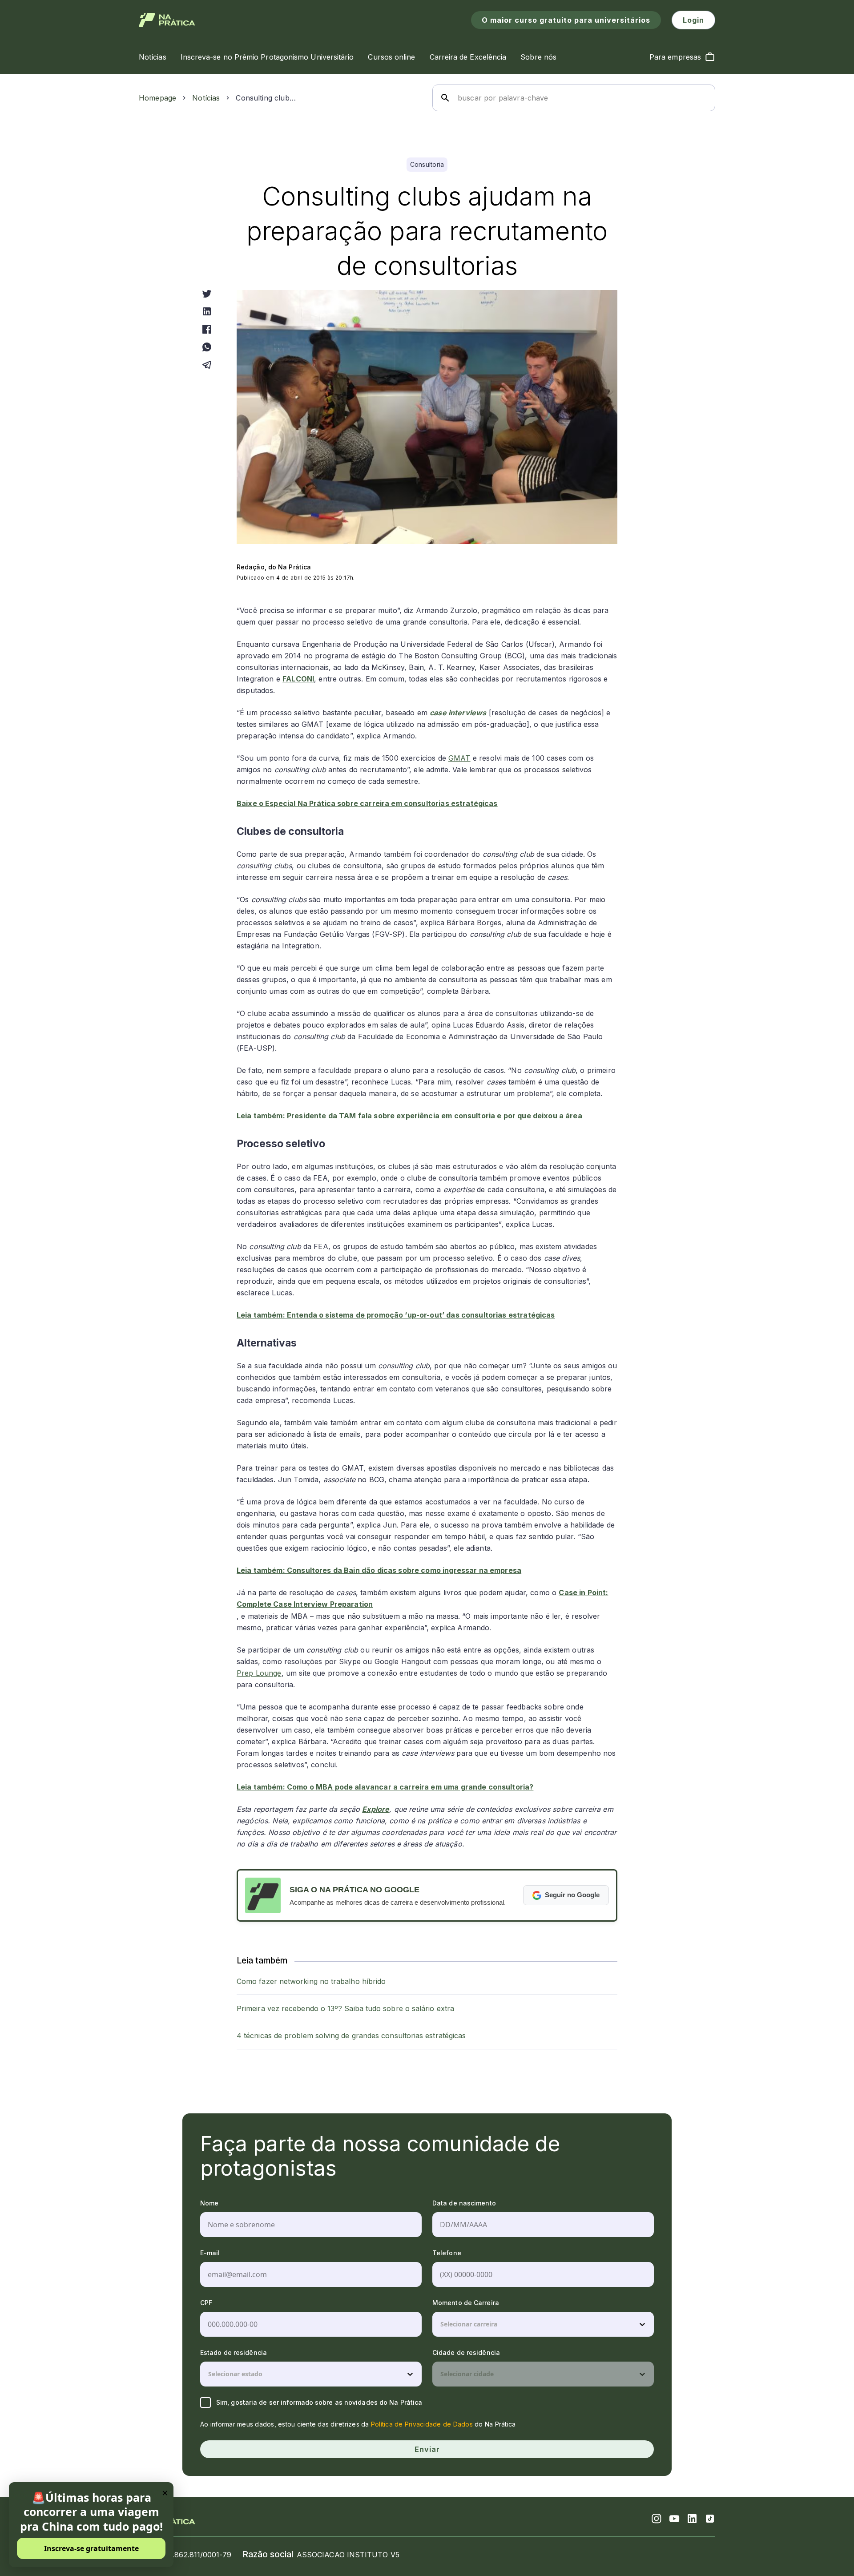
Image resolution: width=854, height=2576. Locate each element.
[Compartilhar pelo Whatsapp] (207, 347)
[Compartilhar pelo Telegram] (207, 365)
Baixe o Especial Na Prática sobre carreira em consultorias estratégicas (367, 803)
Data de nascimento (464, 2203)
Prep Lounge (259, 1673)
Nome (209, 2203)
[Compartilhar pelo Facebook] (207, 329)
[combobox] (441, 2324)
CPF (206, 2303)
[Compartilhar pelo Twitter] (207, 294)
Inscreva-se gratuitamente (91, 2548)
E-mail (210, 2253)
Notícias (206, 98)
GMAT (459, 758)
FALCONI (298, 679)
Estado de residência (234, 2352)
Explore (376, 1809)
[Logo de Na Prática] (167, 20)
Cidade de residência (466, 2352)
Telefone (447, 2253)
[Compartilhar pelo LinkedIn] (207, 311)
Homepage (157, 98)
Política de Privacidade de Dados (422, 2424)
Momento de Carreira (466, 2303)
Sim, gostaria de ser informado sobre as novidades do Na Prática (319, 2402)
